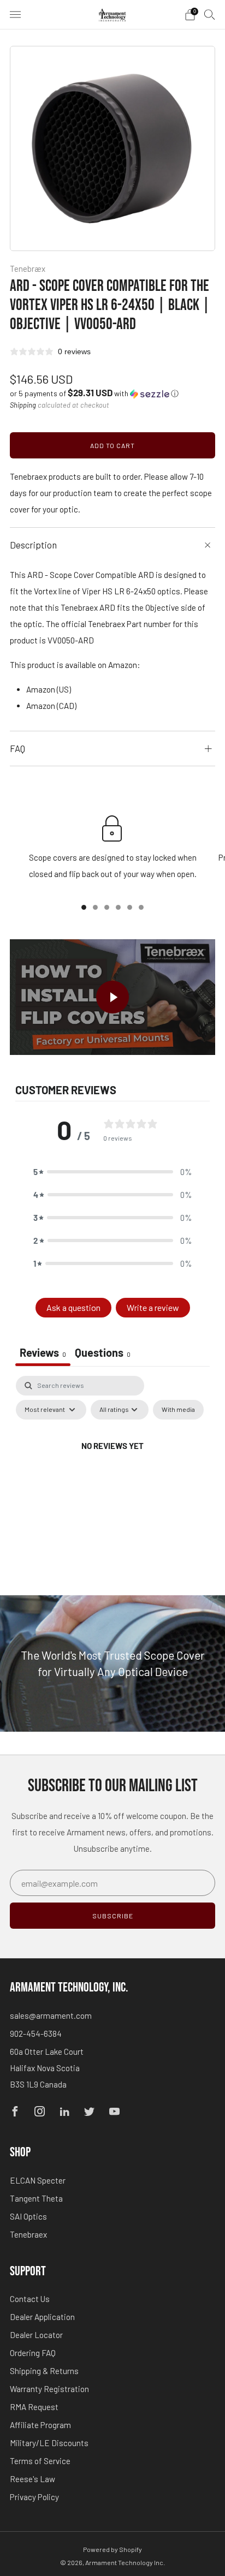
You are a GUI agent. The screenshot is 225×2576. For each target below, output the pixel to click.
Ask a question (73, 1307)
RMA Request (34, 2407)
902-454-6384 (36, 2034)
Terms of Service (40, 2461)
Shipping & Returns (44, 2371)
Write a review (153, 1307)
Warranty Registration (49, 2389)
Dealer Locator (36, 2335)
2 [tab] (95, 907)
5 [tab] (130, 907)
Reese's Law (32, 2479)
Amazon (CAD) (51, 706)
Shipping (23, 405)
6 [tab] (141, 907)
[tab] (103, 1354)
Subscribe (113, 1916)
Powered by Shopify (112, 2549)
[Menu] (15, 15)
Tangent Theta (36, 2198)
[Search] (210, 14)
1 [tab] (84, 907)
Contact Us (30, 2299)
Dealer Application (42, 2317)
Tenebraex (28, 2234)
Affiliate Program (40, 2425)
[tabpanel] (112, 1471)
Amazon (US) (49, 689)
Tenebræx (28, 269)
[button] (94, 393)
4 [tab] (118, 907)
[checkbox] (178, 1410)
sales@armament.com (51, 2016)
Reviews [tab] (43, 1352)
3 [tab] (107, 907)
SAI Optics (28, 2216)
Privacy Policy (34, 2497)
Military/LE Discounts (49, 2443)
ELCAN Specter (38, 2180)
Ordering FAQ (33, 2353)
